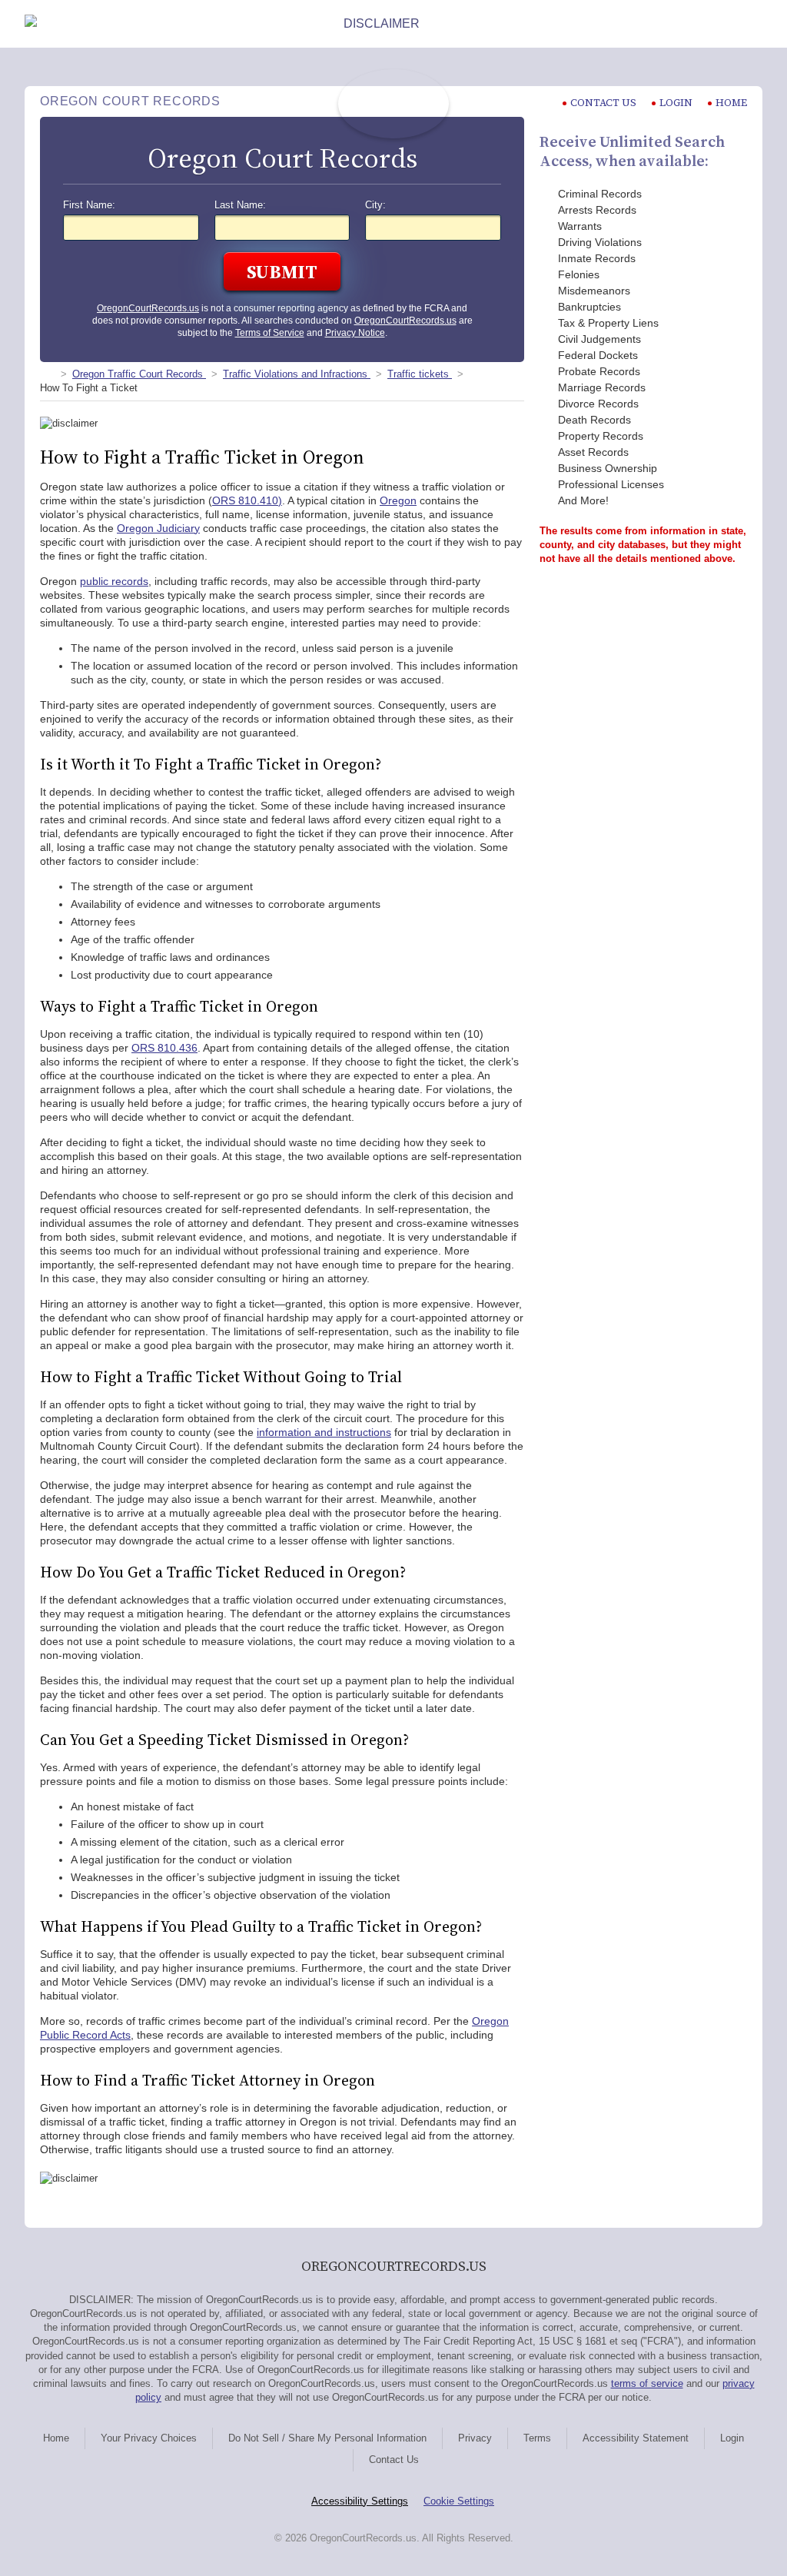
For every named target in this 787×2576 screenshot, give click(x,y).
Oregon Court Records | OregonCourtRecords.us (393, 104)
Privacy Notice (355, 333)
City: (375, 205)
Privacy (475, 2438)
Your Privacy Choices (149, 2438)
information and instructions (324, 1432)
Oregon (398, 500)
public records (114, 581)
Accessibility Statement (636, 2438)
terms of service (647, 2383)
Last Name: (240, 205)
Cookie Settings (459, 2501)
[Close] (750, 24)
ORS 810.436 (164, 1048)
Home (731, 103)
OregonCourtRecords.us (148, 308)
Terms (537, 2438)
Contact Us (394, 2460)
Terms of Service (270, 333)
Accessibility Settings (360, 2501)
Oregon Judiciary (158, 528)
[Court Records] (46, 374)
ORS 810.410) (247, 500)
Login (676, 103)
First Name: (89, 205)
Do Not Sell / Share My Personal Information (327, 2438)
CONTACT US (603, 103)
